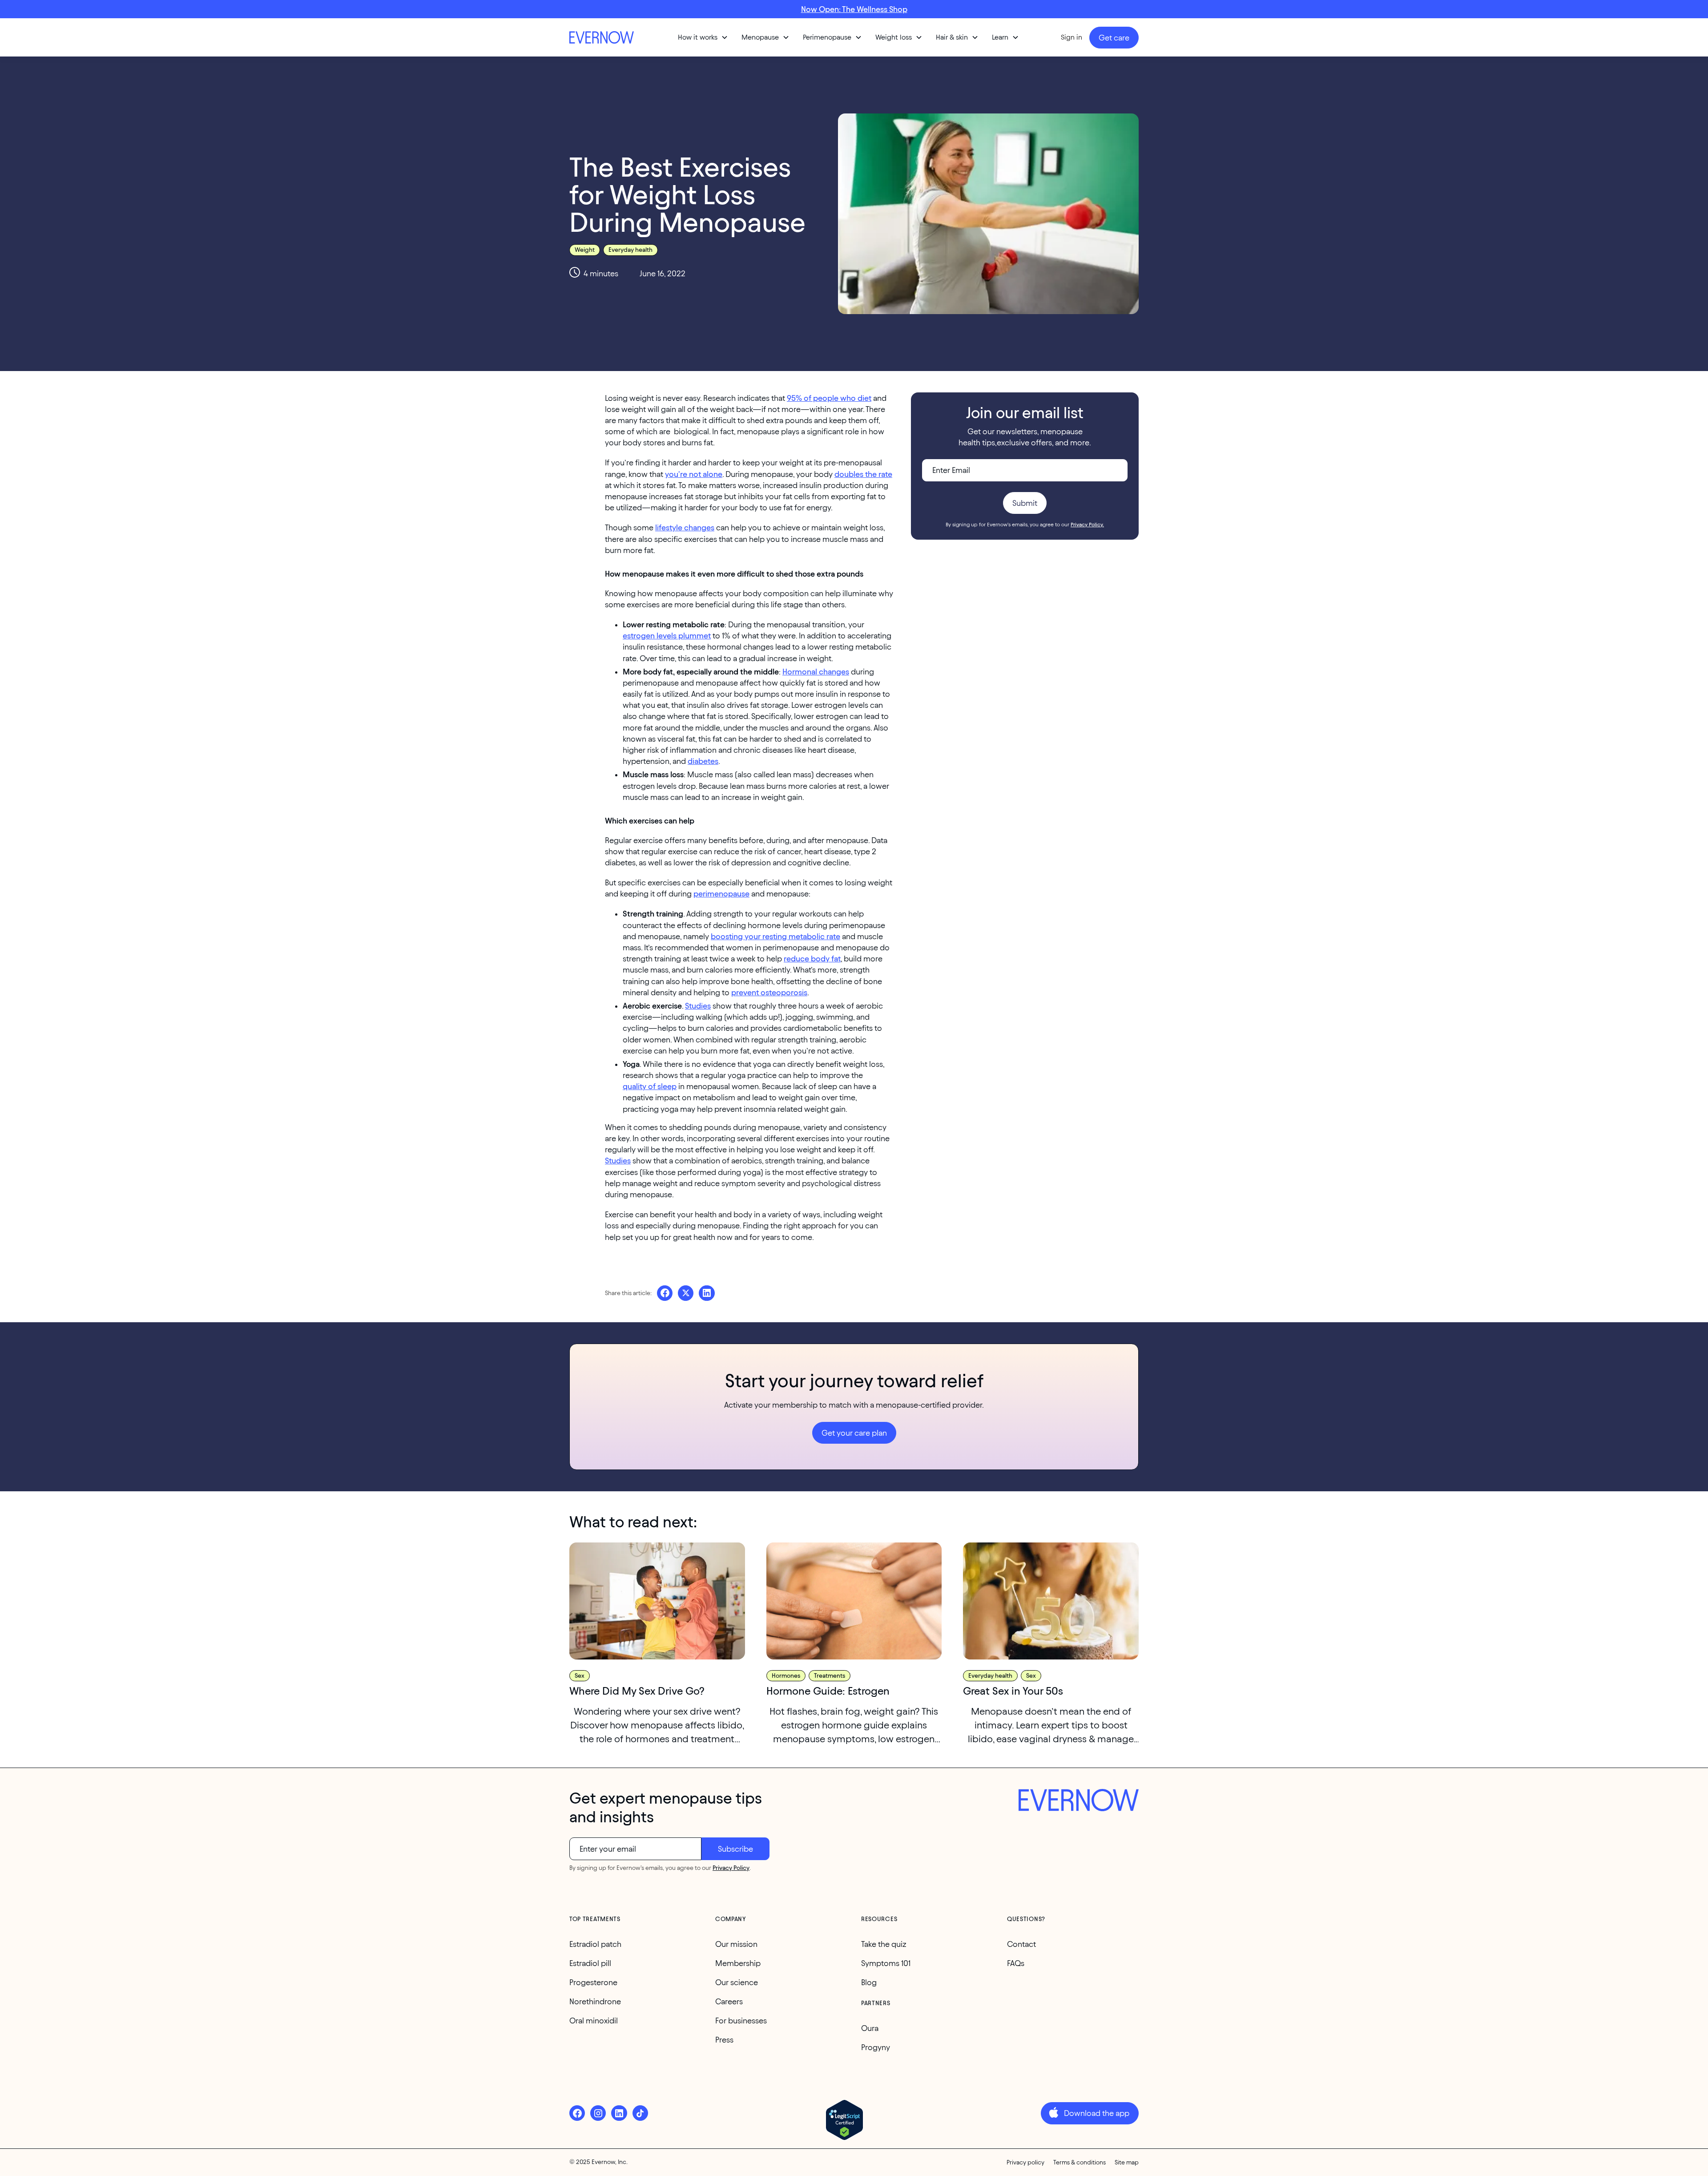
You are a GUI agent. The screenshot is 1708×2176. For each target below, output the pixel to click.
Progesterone (593, 1982)
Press (724, 2040)
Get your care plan (854, 1433)
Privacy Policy (731, 1868)
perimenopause (721, 894)
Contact (1021, 1944)
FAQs (1016, 1963)
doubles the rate (863, 474)
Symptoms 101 (886, 1963)
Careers (729, 2001)
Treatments (830, 1676)
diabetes (703, 761)
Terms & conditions (1080, 2162)
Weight (585, 250)
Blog (869, 1982)
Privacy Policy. (1087, 524)
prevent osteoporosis (769, 992)
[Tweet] (686, 1293)
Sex (580, 1676)
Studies (698, 1006)
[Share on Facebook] (665, 1293)
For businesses (741, 2021)
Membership (738, 1963)
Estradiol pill (590, 1963)
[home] (603, 37)
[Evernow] (1079, 1801)
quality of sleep (650, 1086)
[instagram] (598, 2113)
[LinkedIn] (619, 2113)
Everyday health (630, 250)
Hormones (786, 1676)
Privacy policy (1025, 2162)
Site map (1127, 2162)
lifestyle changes (685, 527)
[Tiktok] (640, 2113)
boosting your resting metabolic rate (775, 936)
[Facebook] (577, 2113)
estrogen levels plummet (667, 636)
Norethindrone (595, 2001)
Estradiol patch (595, 1944)
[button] (703, 37)
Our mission (736, 1944)
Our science (737, 1982)
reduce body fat (812, 959)
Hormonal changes (816, 672)
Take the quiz (884, 1944)
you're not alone (694, 474)
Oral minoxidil (594, 2021)
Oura (870, 2028)
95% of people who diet (829, 398)
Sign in (1072, 37)
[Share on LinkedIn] (707, 1293)
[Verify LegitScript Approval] (844, 2120)
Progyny (876, 2047)
